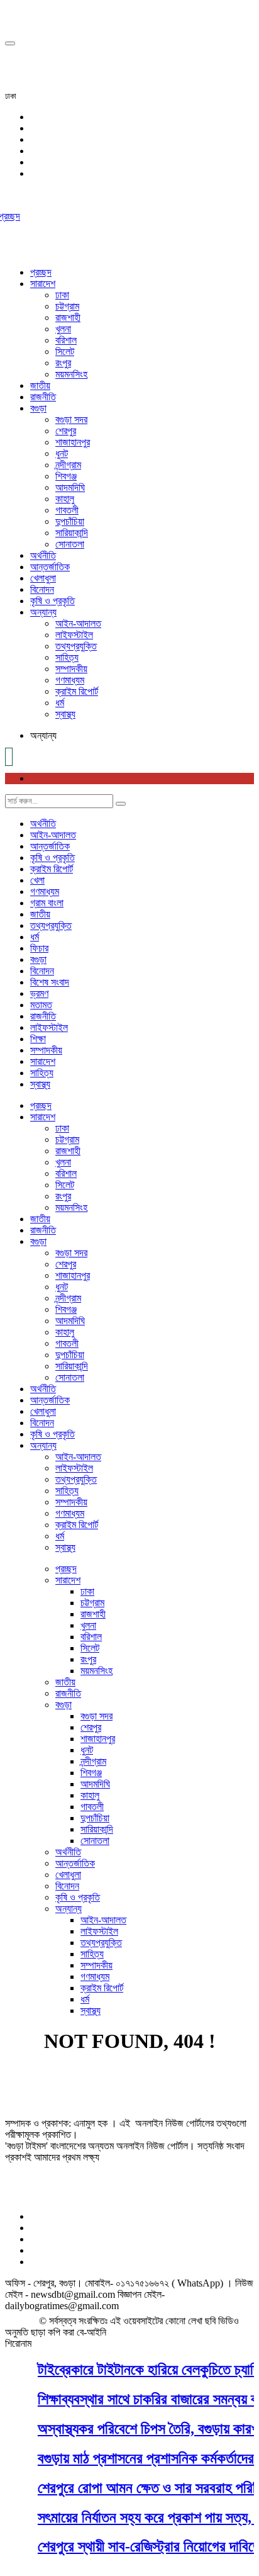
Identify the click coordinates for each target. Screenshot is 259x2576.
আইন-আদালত (78, 623)
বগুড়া (38, 408)
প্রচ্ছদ (41, 272)
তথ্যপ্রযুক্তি (76, 646)
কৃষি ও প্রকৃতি (52, 601)
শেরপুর (66, 431)
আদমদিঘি (70, 487)
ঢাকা (62, 295)
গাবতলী (67, 510)
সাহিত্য (67, 657)
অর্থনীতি (43, 555)
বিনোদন (42, 589)
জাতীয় (40, 385)
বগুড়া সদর (71, 419)
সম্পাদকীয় (71, 669)
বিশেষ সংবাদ (50, 982)
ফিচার (39, 948)
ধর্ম (60, 703)
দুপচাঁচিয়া (70, 521)
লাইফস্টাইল (74, 635)
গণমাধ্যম (70, 680)
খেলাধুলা (43, 578)
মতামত (41, 1005)
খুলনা (63, 329)
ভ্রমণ (39, 993)
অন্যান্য (43, 612)
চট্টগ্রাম (67, 306)
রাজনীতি (43, 397)
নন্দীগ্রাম (68, 465)
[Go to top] (10, 43)
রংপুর (63, 363)
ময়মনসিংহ (71, 374)
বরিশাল (66, 340)
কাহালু (65, 499)
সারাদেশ (43, 284)
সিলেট (65, 352)
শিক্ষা (38, 1039)
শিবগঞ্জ (66, 476)
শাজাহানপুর (73, 442)
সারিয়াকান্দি (72, 533)
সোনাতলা (70, 544)
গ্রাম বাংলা (47, 903)
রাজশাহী (68, 318)
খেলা (37, 880)
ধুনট (62, 453)
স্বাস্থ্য (65, 714)
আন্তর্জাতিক (50, 567)
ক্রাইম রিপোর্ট (77, 691)
